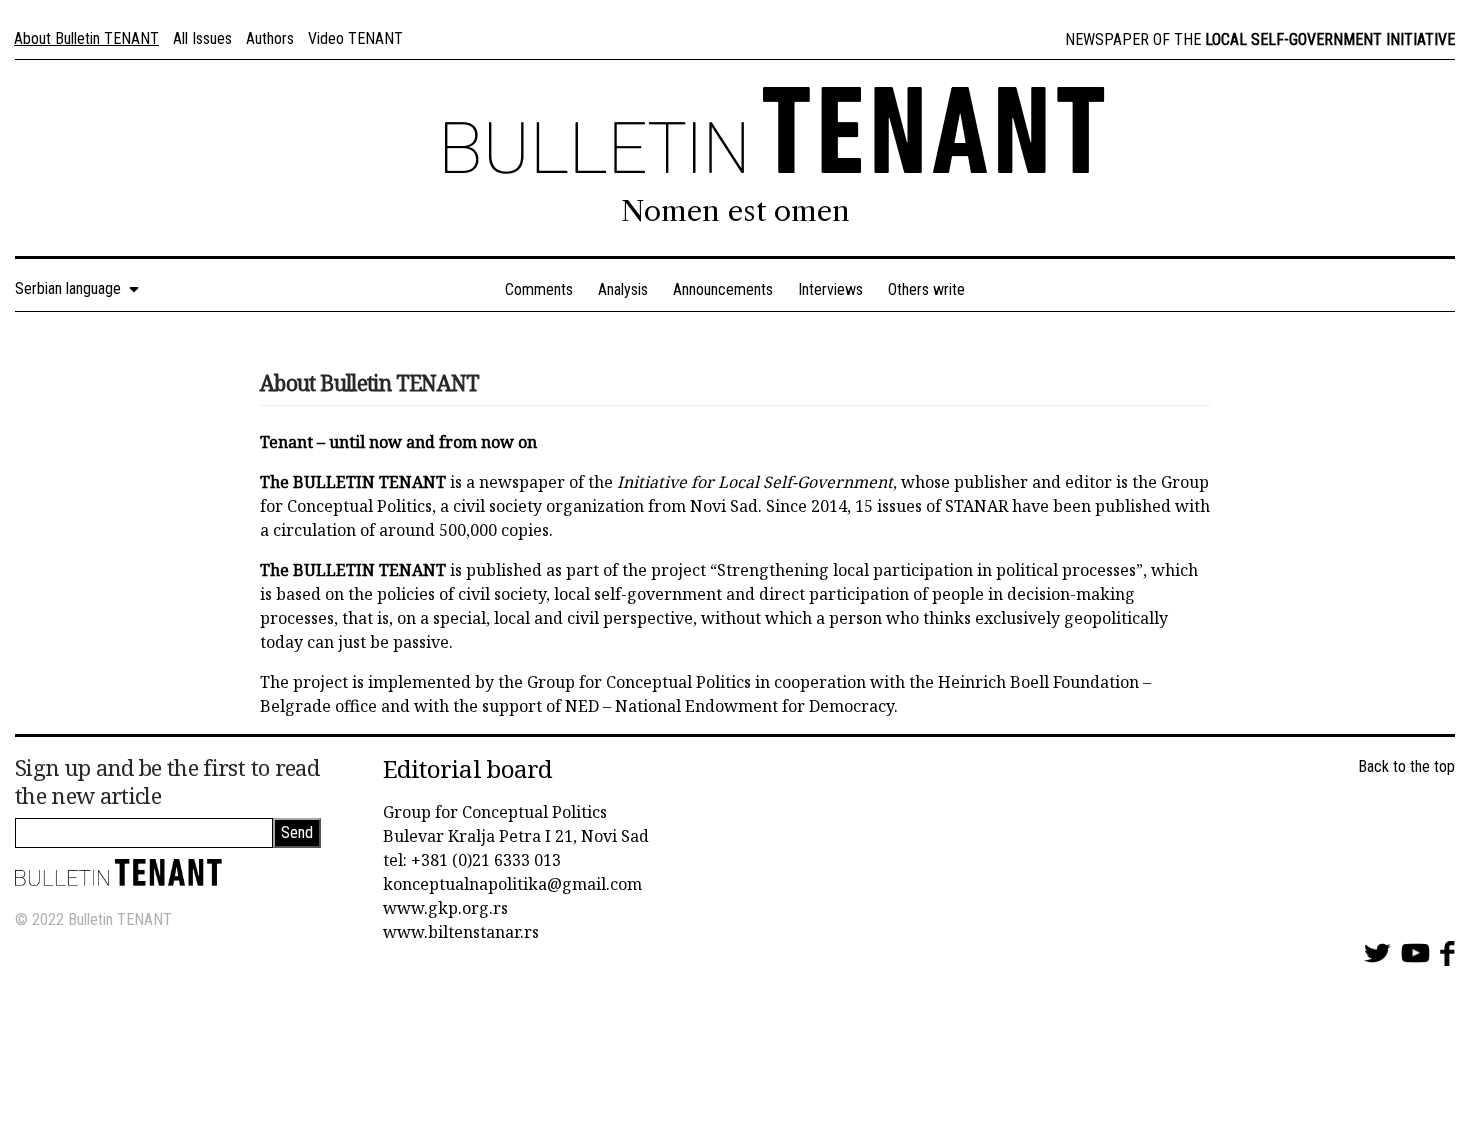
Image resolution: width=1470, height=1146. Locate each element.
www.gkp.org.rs (445, 908)
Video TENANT (355, 38)
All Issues (202, 38)
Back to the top (1406, 766)
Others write (926, 289)
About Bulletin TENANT (86, 38)
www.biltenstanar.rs (461, 932)
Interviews (830, 289)
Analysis (623, 289)
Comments (539, 289)
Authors (270, 38)
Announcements (723, 289)
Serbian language (72, 288)
